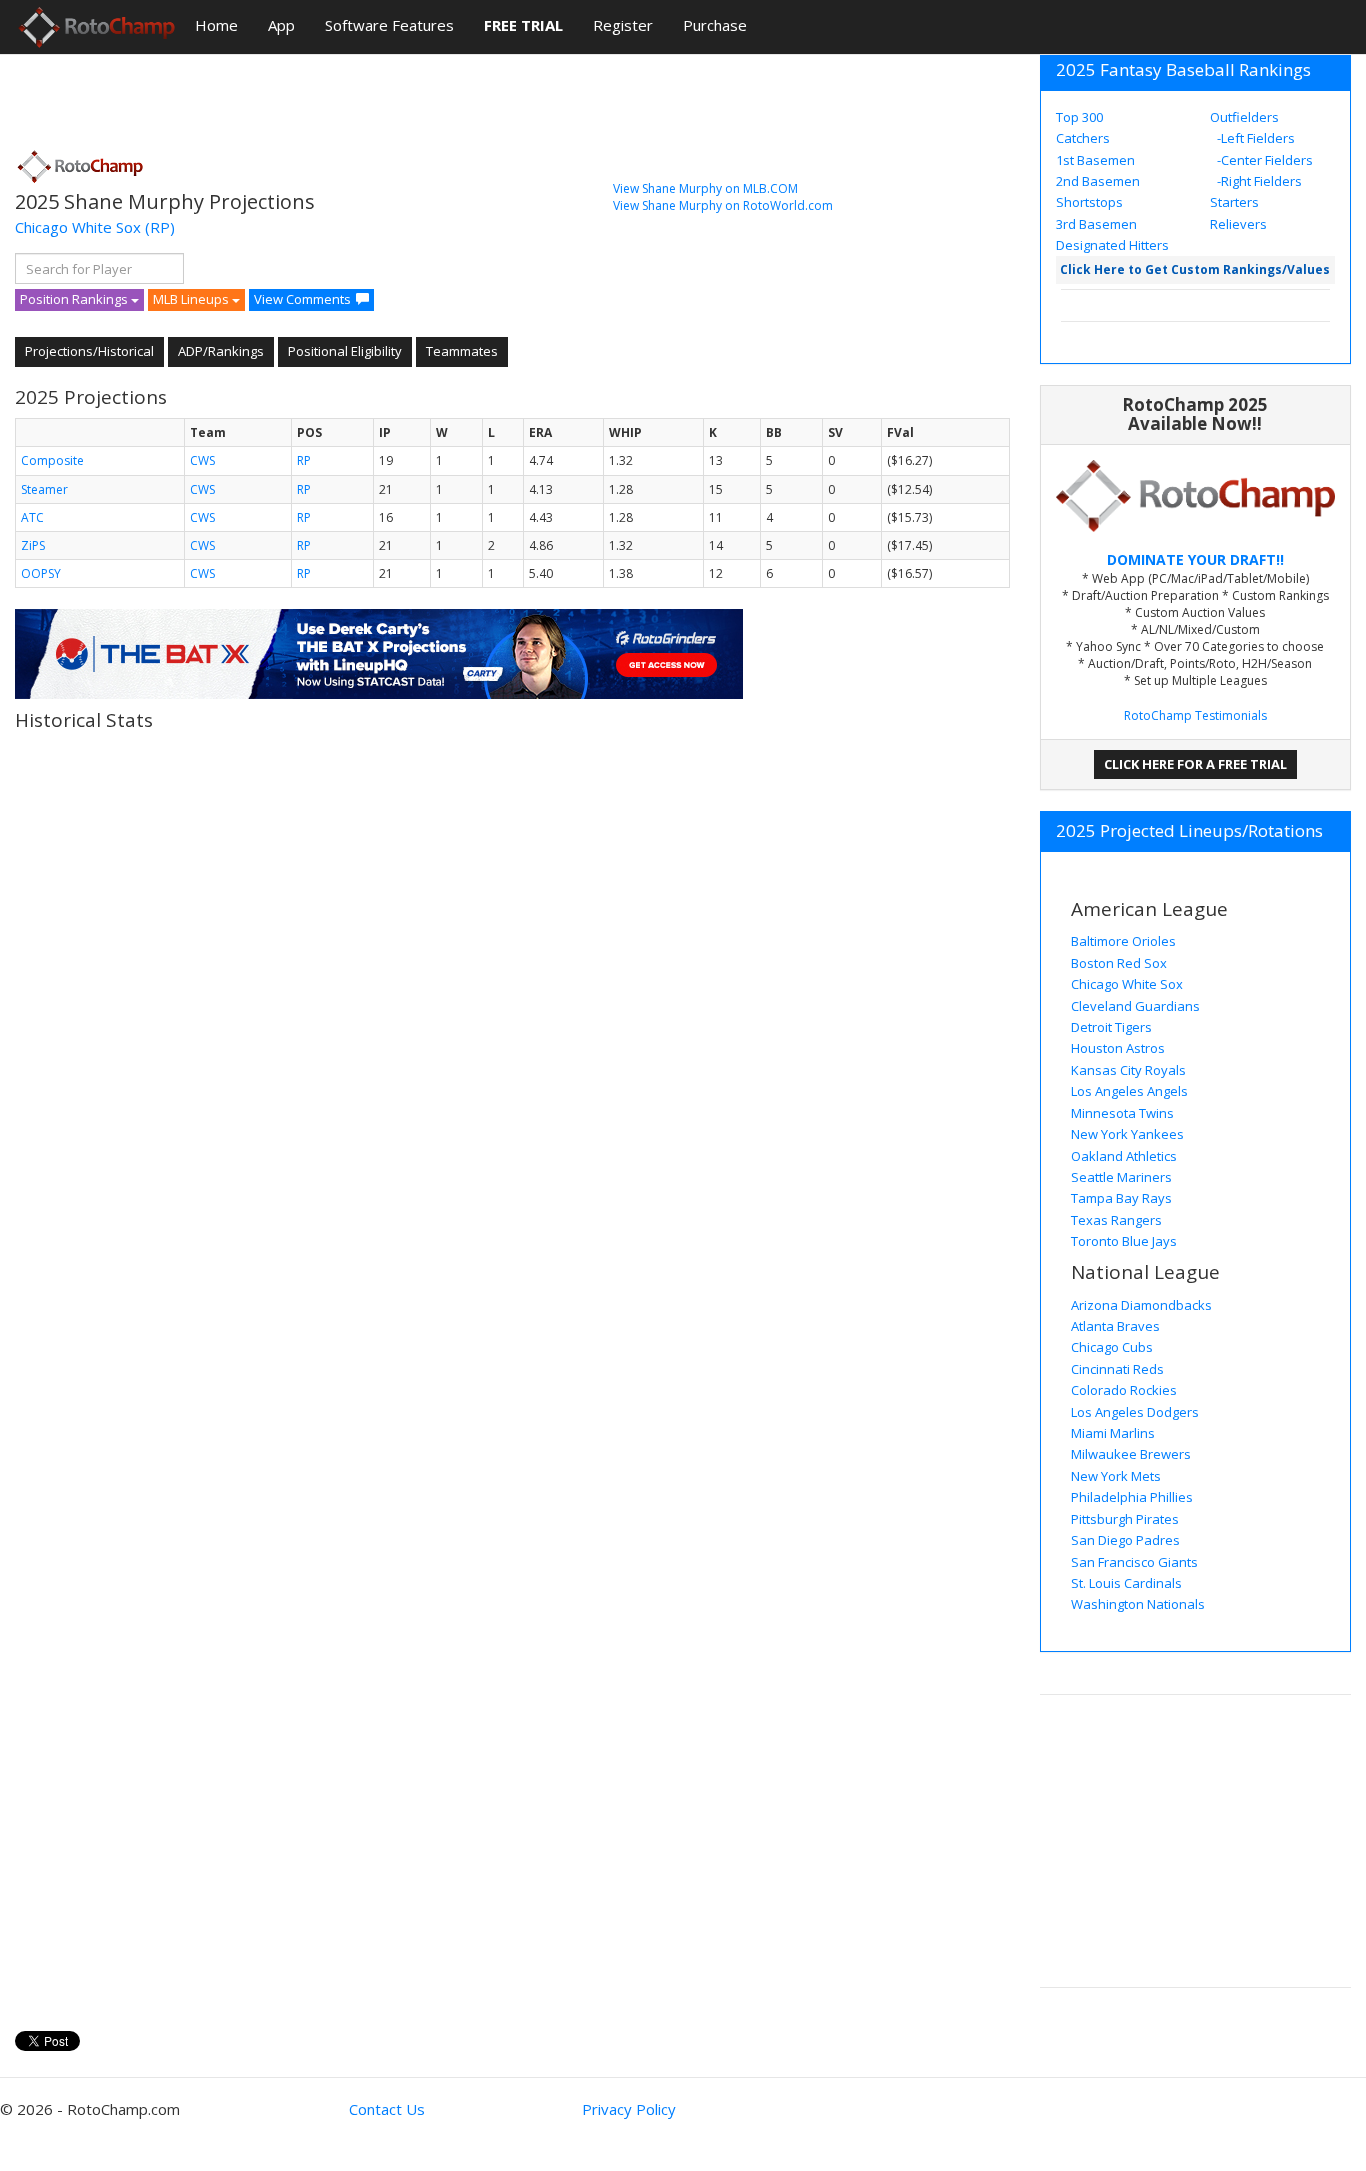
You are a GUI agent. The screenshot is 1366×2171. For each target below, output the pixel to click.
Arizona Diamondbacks (1141, 1305)
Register (623, 25)
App (281, 25)
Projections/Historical (89, 351)
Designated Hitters (1112, 245)
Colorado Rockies (1124, 1390)
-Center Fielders (1263, 160)
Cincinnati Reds (1117, 1369)
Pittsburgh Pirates (1125, 1519)
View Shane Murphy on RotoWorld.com (723, 205)
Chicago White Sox (78, 227)
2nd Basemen (1098, 181)
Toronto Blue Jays (1124, 1241)
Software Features (389, 25)
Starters (1234, 202)
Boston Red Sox (1119, 963)
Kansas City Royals (1128, 1070)
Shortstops (1089, 202)
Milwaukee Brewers (1131, 1454)
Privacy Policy (629, 2109)
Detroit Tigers (1111, 1027)
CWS (202, 460)
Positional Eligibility (345, 351)
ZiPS (33, 545)
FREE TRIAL (523, 25)
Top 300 (1079, 117)
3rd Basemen (1096, 224)
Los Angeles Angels (1129, 1091)
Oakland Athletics (1124, 1156)
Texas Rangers (1116, 1220)
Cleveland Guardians (1135, 1006)
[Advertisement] (379, 95)
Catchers (1083, 138)
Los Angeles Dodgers (1135, 1412)
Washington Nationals (1138, 1604)
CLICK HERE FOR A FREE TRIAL (1195, 764)
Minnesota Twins (1122, 1113)
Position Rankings (75, 299)
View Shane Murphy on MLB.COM (705, 188)
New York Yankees (1127, 1134)
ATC (32, 517)
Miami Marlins (1113, 1433)
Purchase (715, 25)
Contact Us (387, 2109)
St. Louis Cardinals (1126, 1583)
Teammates (462, 351)
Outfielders (1244, 117)
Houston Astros (1118, 1048)
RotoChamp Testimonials (1195, 715)
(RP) (160, 227)
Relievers (1238, 224)
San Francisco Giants (1134, 1562)
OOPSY (41, 573)
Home (216, 25)
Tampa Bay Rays (1121, 1198)
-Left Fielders (1254, 138)
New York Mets (1116, 1476)
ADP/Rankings (221, 351)
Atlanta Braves (1115, 1326)
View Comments (302, 299)
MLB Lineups (192, 299)
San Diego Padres (1125, 1540)
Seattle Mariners (1121, 1177)
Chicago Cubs (1112, 1347)
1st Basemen (1095, 160)
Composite (52, 460)
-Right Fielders (1258, 181)
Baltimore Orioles (1123, 941)
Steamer (44, 489)
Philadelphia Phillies (1132, 1497)
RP (304, 460)
